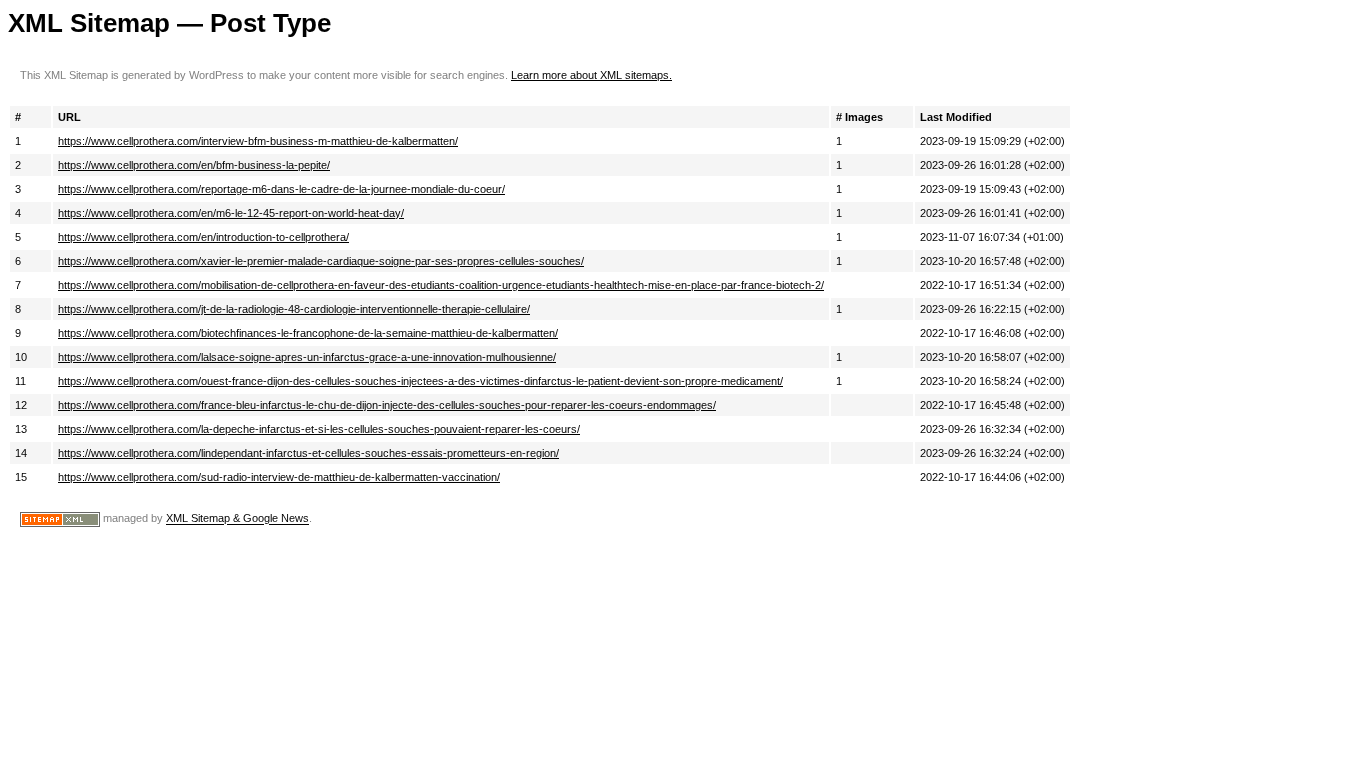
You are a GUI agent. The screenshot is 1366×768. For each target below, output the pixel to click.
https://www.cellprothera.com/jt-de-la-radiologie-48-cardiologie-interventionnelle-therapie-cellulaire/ (294, 309)
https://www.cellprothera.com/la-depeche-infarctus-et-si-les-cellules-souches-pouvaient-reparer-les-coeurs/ (319, 429)
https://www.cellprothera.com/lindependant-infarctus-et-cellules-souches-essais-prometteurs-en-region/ (308, 453)
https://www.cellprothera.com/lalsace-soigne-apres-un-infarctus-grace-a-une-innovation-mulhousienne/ (307, 357)
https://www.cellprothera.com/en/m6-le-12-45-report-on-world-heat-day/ (231, 213)
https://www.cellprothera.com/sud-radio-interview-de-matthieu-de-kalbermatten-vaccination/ (279, 477)
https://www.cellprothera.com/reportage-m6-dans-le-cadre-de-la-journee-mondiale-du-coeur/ (281, 189)
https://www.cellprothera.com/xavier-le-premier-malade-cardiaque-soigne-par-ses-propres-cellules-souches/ (321, 261)
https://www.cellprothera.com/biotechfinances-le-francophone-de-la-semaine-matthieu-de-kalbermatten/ (308, 333)
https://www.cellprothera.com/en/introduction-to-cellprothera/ (203, 237)
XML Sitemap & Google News (237, 519)
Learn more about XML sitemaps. (591, 75)
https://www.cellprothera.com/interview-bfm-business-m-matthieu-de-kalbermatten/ (258, 141)
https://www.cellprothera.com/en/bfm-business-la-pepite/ (194, 165)
